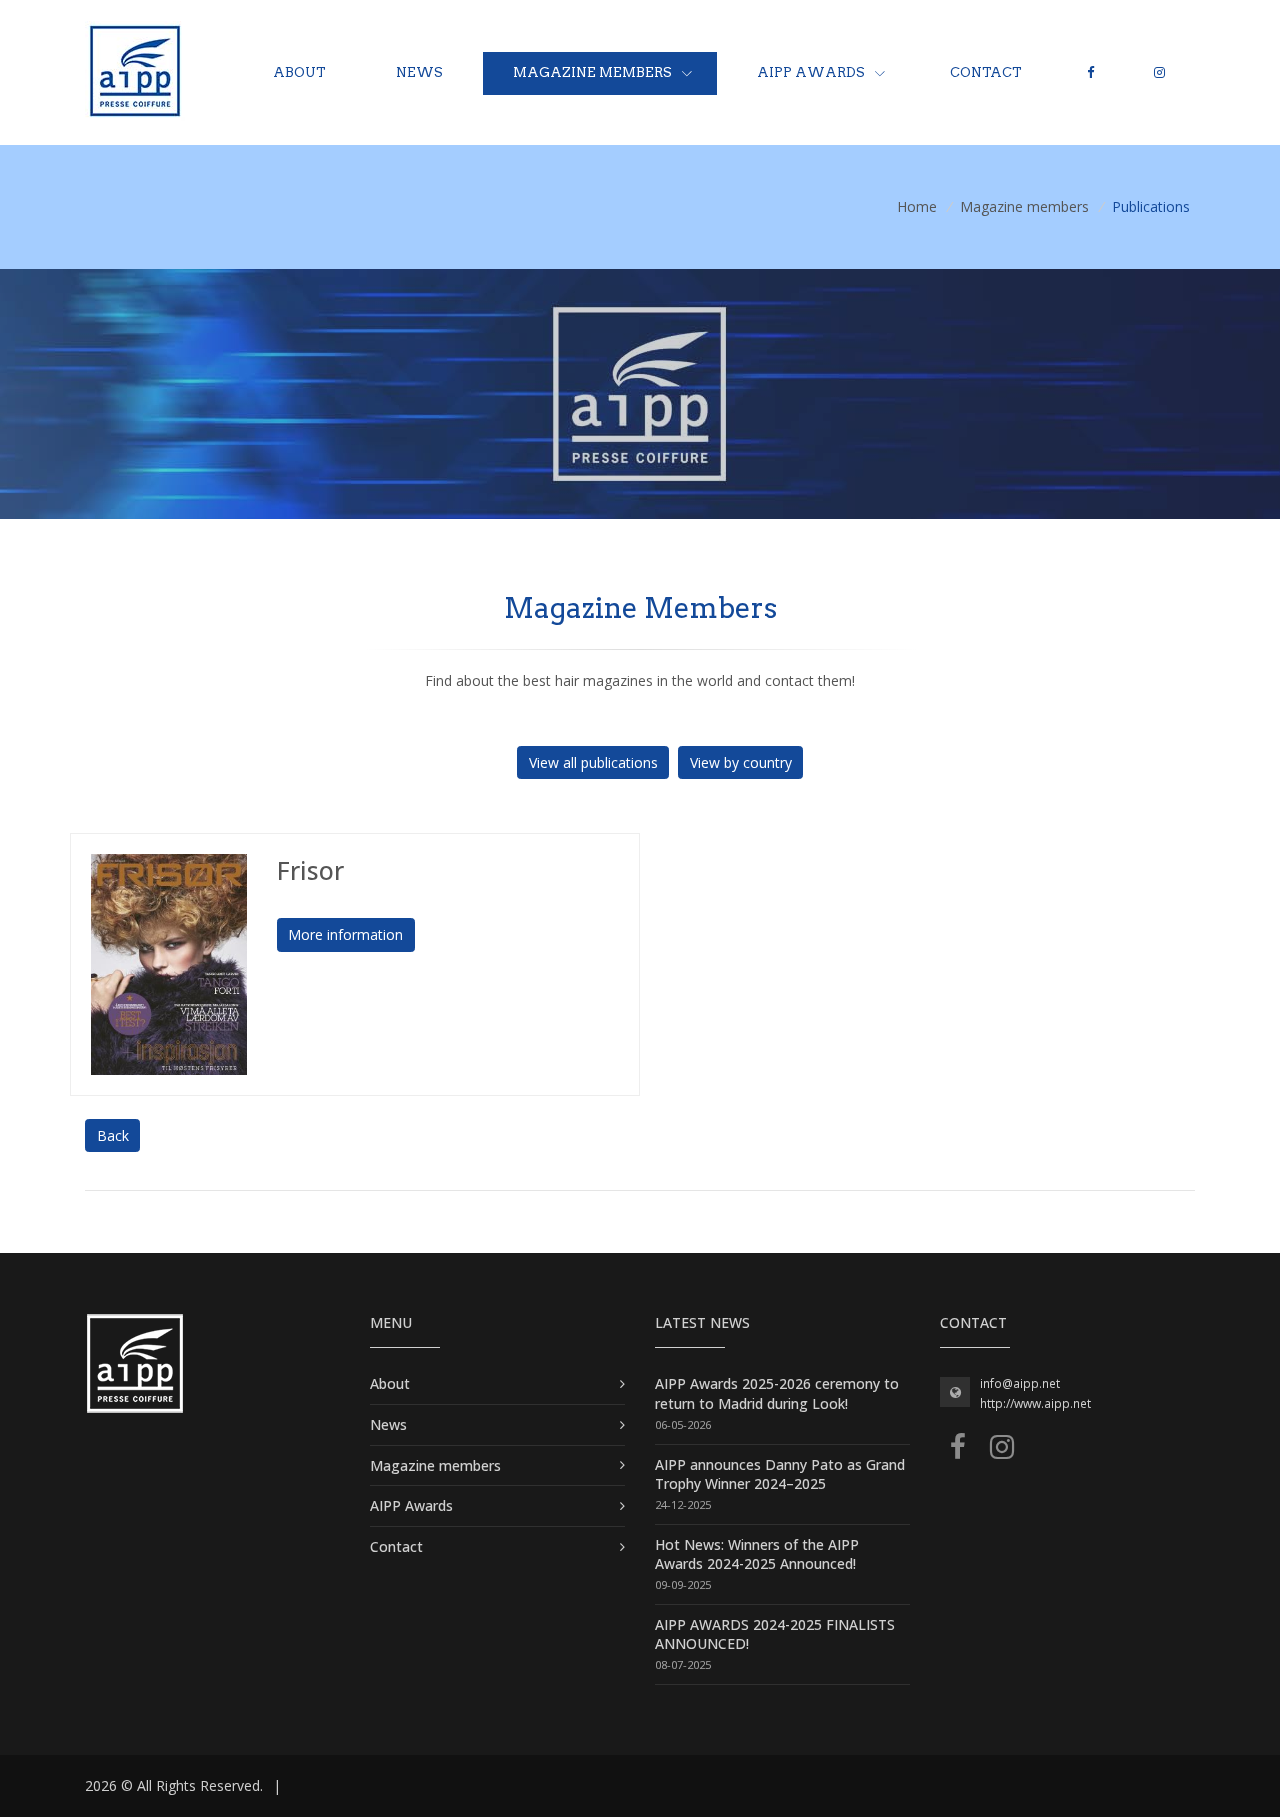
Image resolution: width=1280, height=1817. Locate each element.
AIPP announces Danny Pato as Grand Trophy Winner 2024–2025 (780, 1474)
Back (113, 1135)
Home (917, 206)
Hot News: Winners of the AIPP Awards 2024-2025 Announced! (757, 1554)
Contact (986, 72)
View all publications (593, 762)
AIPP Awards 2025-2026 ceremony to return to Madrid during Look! (777, 1393)
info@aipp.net (1020, 1383)
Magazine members (592, 72)
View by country (741, 762)
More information (345, 934)
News (419, 72)
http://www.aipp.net (1035, 1403)
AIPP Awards (811, 72)
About (299, 72)
